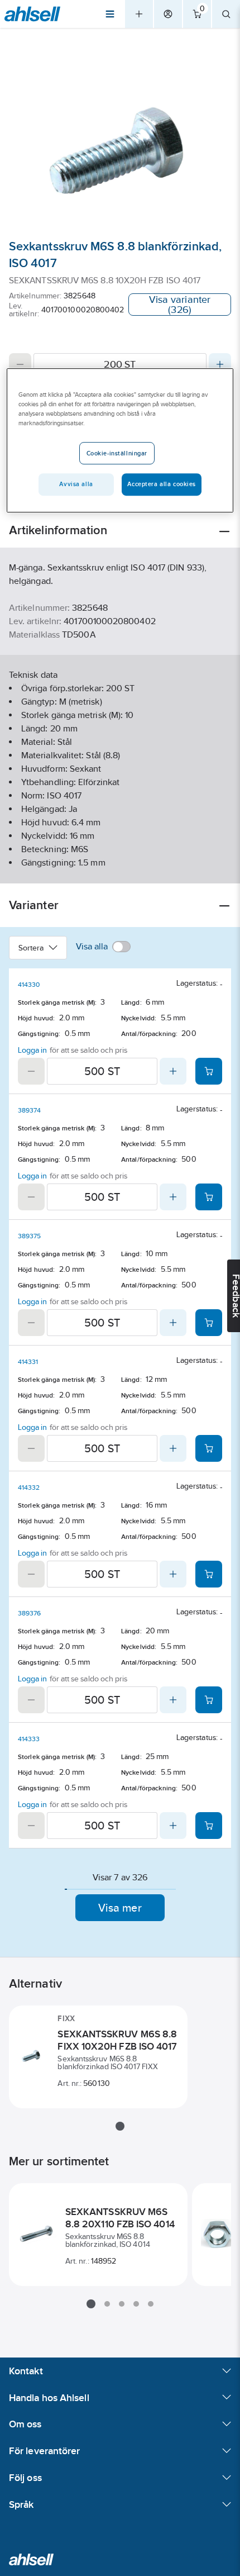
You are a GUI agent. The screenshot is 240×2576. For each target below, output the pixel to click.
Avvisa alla (76, 484)
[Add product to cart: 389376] (209, 1700)
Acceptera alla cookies (162, 484)
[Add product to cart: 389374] (209, 1197)
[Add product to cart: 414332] (209, 1574)
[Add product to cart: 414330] (209, 1071)
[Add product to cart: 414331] (209, 1448)
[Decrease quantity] (20, 364)
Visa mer (120, 1908)
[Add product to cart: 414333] (209, 1826)
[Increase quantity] (220, 364)
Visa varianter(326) (180, 305)
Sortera (31, 948)
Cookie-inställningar (117, 453)
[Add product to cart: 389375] (209, 1323)
